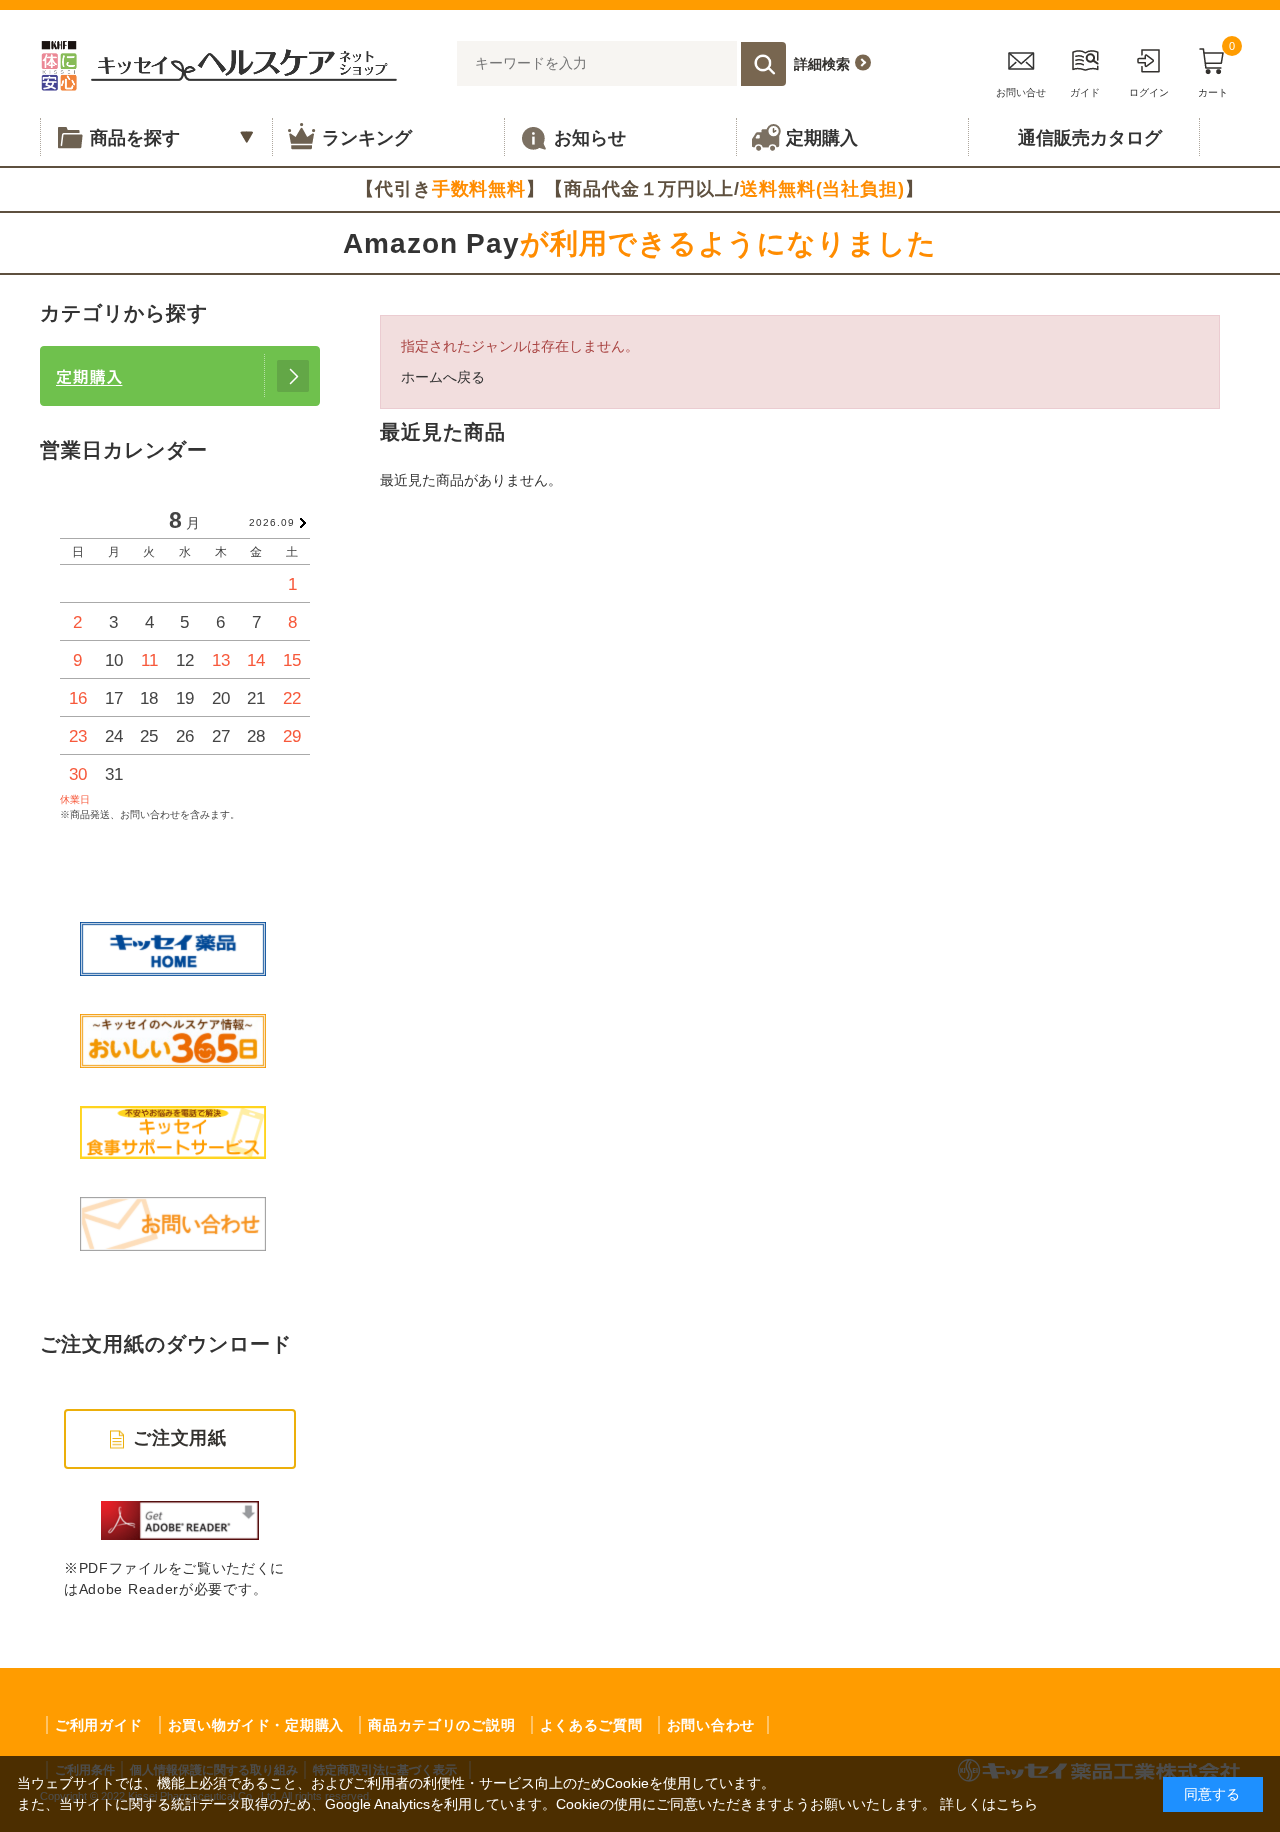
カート (1216, 69)
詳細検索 (822, 64)
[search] (763, 64)
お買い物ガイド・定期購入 (256, 1725)
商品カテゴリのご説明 (441, 1725)
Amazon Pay (640, 243)
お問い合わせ (711, 1725)
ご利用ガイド (99, 1725)
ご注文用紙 (180, 1438)
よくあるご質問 (591, 1725)
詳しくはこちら (989, 1804)
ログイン (1149, 92)
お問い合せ (1021, 92)
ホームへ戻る (443, 377)
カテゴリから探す (124, 313)
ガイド (1085, 92)
